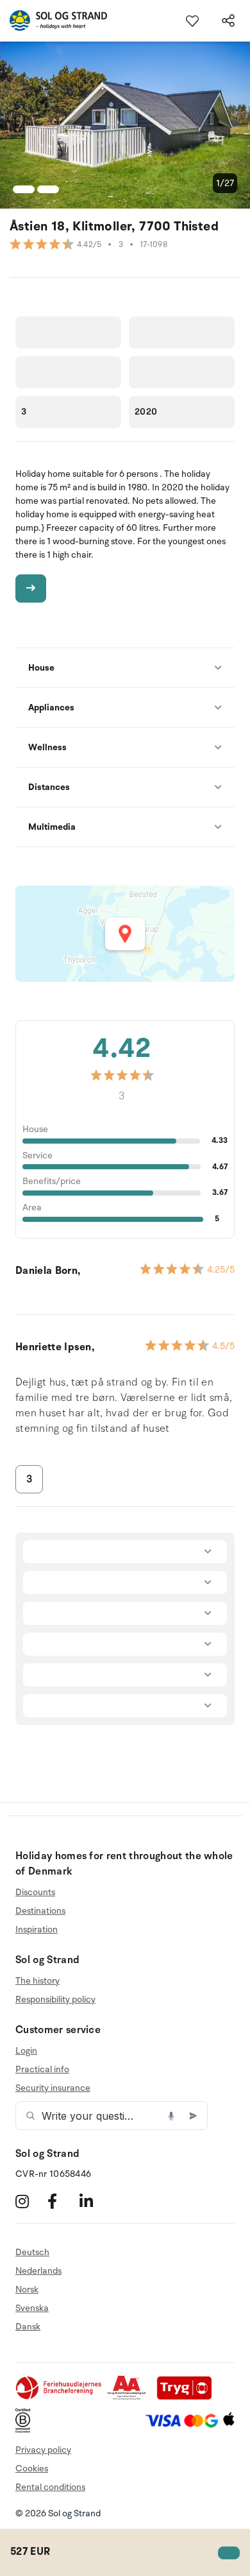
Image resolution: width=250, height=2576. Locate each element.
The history (37, 1981)
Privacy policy (43, 2450)
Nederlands (38, 2271)
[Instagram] (30, 2201)
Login (26, 2051)
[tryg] (188, 2397)
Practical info (42, 2069)
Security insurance (53, 2088)
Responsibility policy (55, 1999)
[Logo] (54, 21)
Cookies (32, 2469)
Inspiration (37, 1929)
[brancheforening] (60, 2397)
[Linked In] (94, 2201)
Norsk (27, 2289)
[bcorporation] (26, 2430)
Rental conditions (50, 2487)
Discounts (35, 1893)
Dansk (28, 2327)
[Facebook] (62, 2201)
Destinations (40, 1911)
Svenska (32, 2308)
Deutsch (32, 2253)
